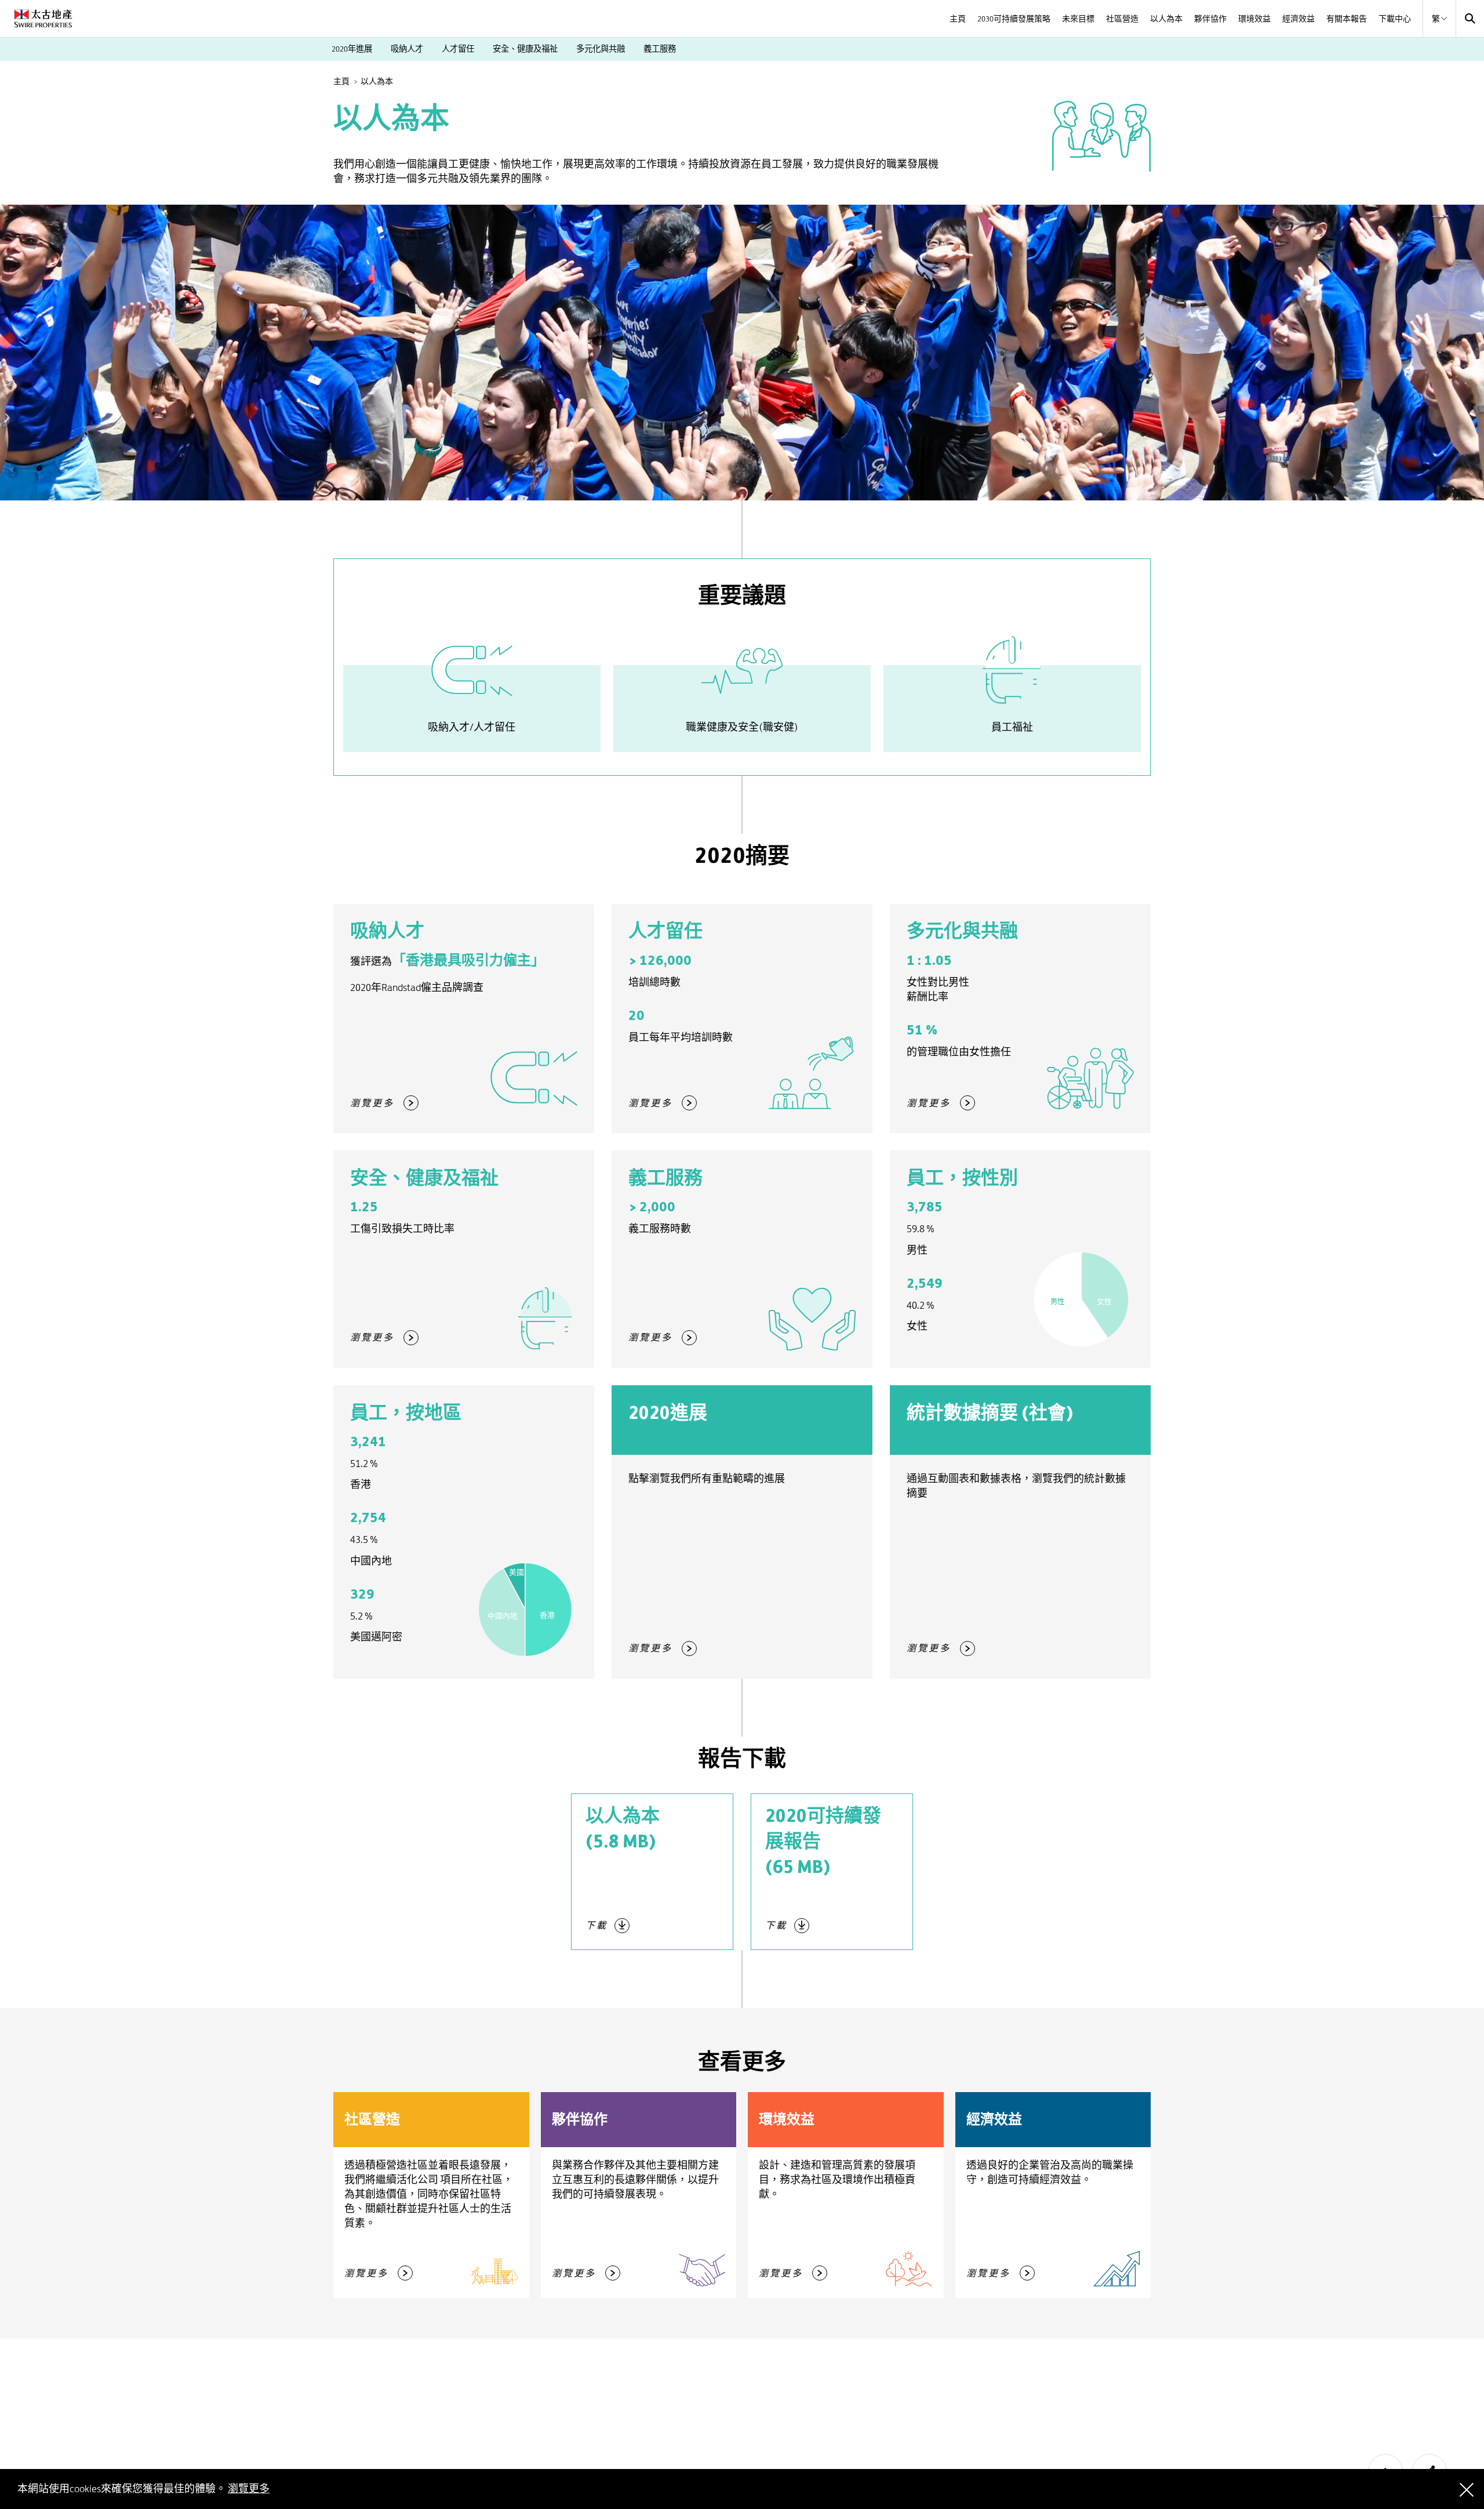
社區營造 (1122, 19)
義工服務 (660, 49)
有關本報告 (1347, 19)
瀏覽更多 (249, 2489)
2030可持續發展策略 (1014, 19)
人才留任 (458, 49)
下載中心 (1395, 19)
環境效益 (1254, 19)
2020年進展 (352, 49)
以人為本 (1166, 19)
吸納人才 (407, 49)
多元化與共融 (601, 49)
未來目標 (1078, 19)
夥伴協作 (1210, 19)
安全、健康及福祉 (525, 49)
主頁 (958, 19)
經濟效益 (1298, 19)
